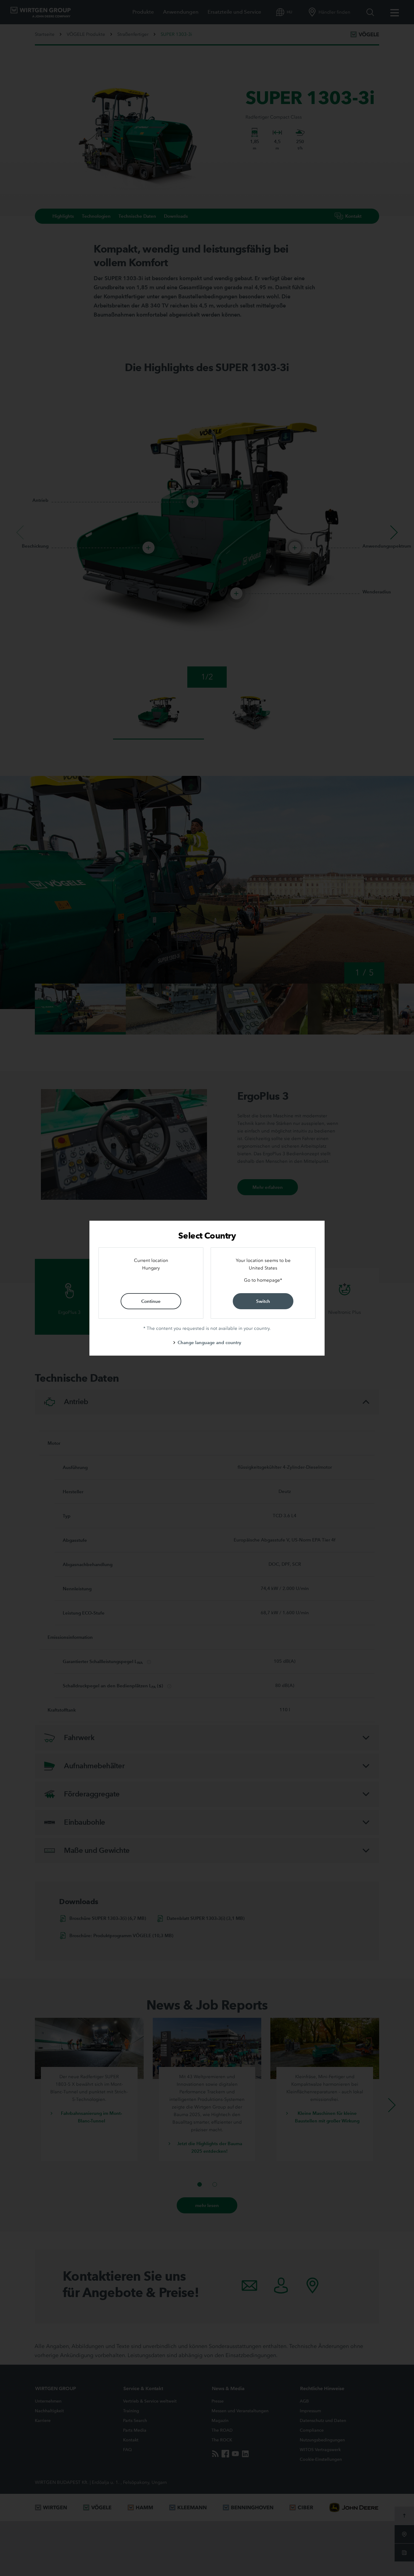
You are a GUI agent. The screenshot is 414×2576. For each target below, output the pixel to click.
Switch (263, 1301)
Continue (151, 1301)
